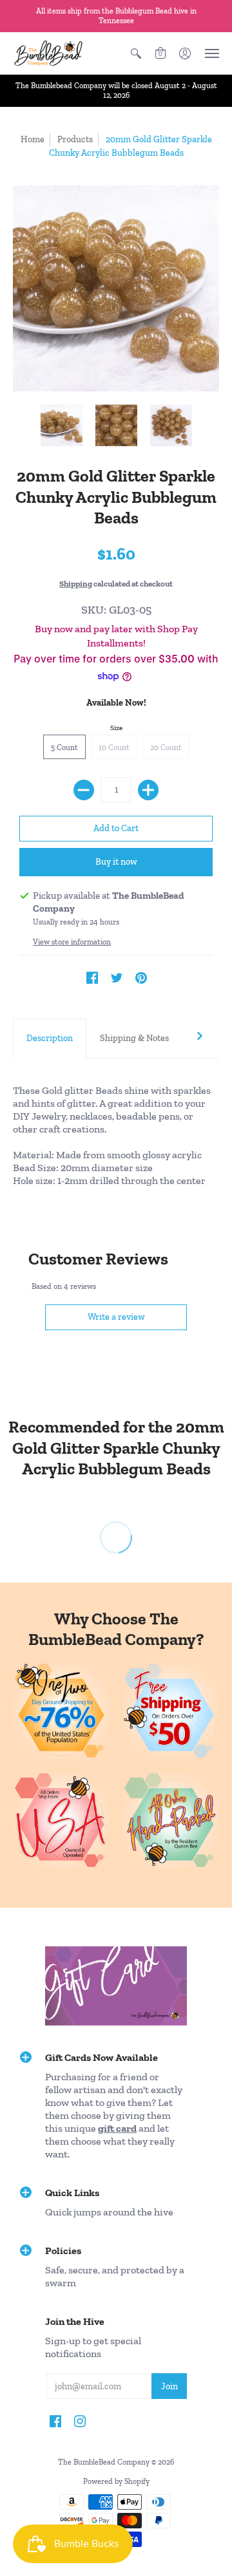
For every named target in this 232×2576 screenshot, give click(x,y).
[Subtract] (84, 790)
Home (33, 139)
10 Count (114, 747)
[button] (136, 53)
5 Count (64, 747)
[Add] (148, 790)
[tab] (50, 1039)
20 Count (166, 747)
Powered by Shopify (116, 2481)
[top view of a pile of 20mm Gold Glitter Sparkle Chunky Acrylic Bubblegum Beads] (171, 425)
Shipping (76, 584)
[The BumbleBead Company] (48, 53)
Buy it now (116, 862)
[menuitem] (136, 53)
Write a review (116, 1317)
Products (75, 139)
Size (116, 728)
